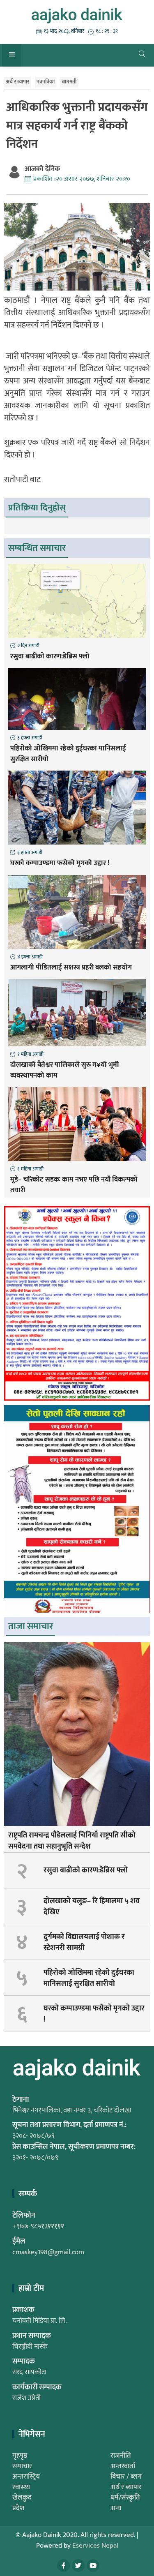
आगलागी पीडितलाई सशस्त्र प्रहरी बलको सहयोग (71, 968)
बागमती (69, 82)
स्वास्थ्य (21, 2487)
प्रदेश (18, 2508)
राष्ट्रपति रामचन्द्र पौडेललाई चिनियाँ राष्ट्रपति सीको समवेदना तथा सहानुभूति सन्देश (72, 1841)
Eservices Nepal (95, 2546)
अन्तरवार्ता (123, 2466)
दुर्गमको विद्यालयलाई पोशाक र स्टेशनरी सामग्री (84, 1942)
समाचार (22, 2466)
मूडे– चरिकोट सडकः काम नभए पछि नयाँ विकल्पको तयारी (74, 1185)
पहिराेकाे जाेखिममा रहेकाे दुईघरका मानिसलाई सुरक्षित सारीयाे (68, 754)
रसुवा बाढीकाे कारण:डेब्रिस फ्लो (50, 657)
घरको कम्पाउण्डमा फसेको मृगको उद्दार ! (60, 863)
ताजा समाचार (31, 1626)
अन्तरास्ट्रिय (26, 2477)
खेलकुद (22, 2498)
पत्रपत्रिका (46, 82)
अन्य (116, 2508)
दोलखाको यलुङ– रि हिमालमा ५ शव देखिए (92, 1907)
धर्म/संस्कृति (125, 2498)
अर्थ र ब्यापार (17, 82)
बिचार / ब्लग (126, 2477)
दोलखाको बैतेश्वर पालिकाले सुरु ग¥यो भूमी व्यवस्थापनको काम (65, 1070)
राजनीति (121, 2456)
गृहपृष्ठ (20, 2456)
